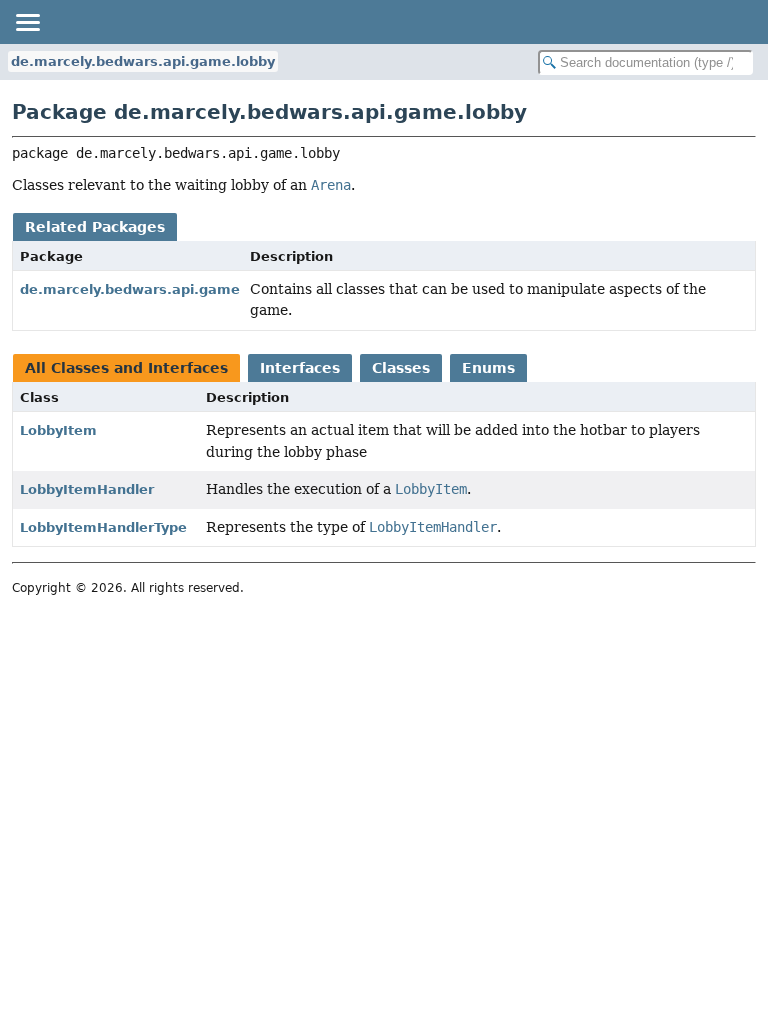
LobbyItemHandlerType (103, 527)
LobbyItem (58, 430)
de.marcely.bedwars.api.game (130, 289)
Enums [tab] (488, 368)
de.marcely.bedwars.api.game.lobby (143, 61)
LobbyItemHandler (87, 489)
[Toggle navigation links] (27, 22)
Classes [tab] (401, 368)
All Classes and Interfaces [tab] (126, 368)
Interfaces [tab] (300, 368)
